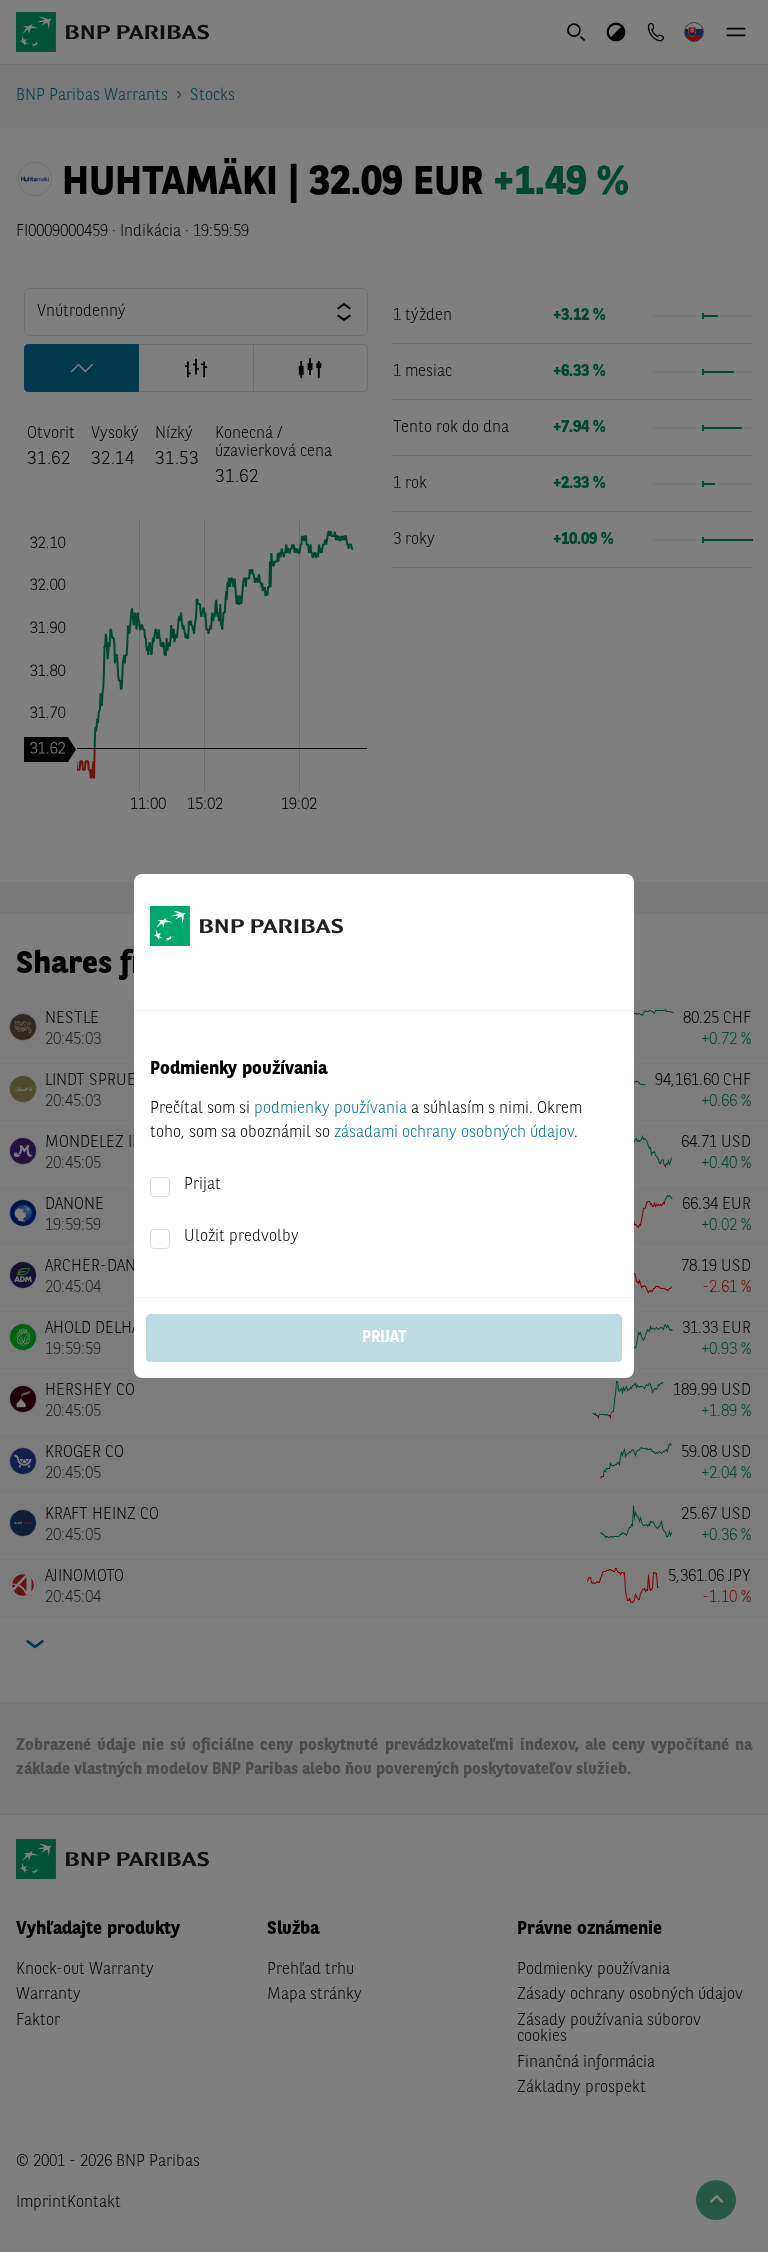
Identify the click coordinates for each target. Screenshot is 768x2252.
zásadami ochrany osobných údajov (454, 1133)
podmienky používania (330, 1109)
